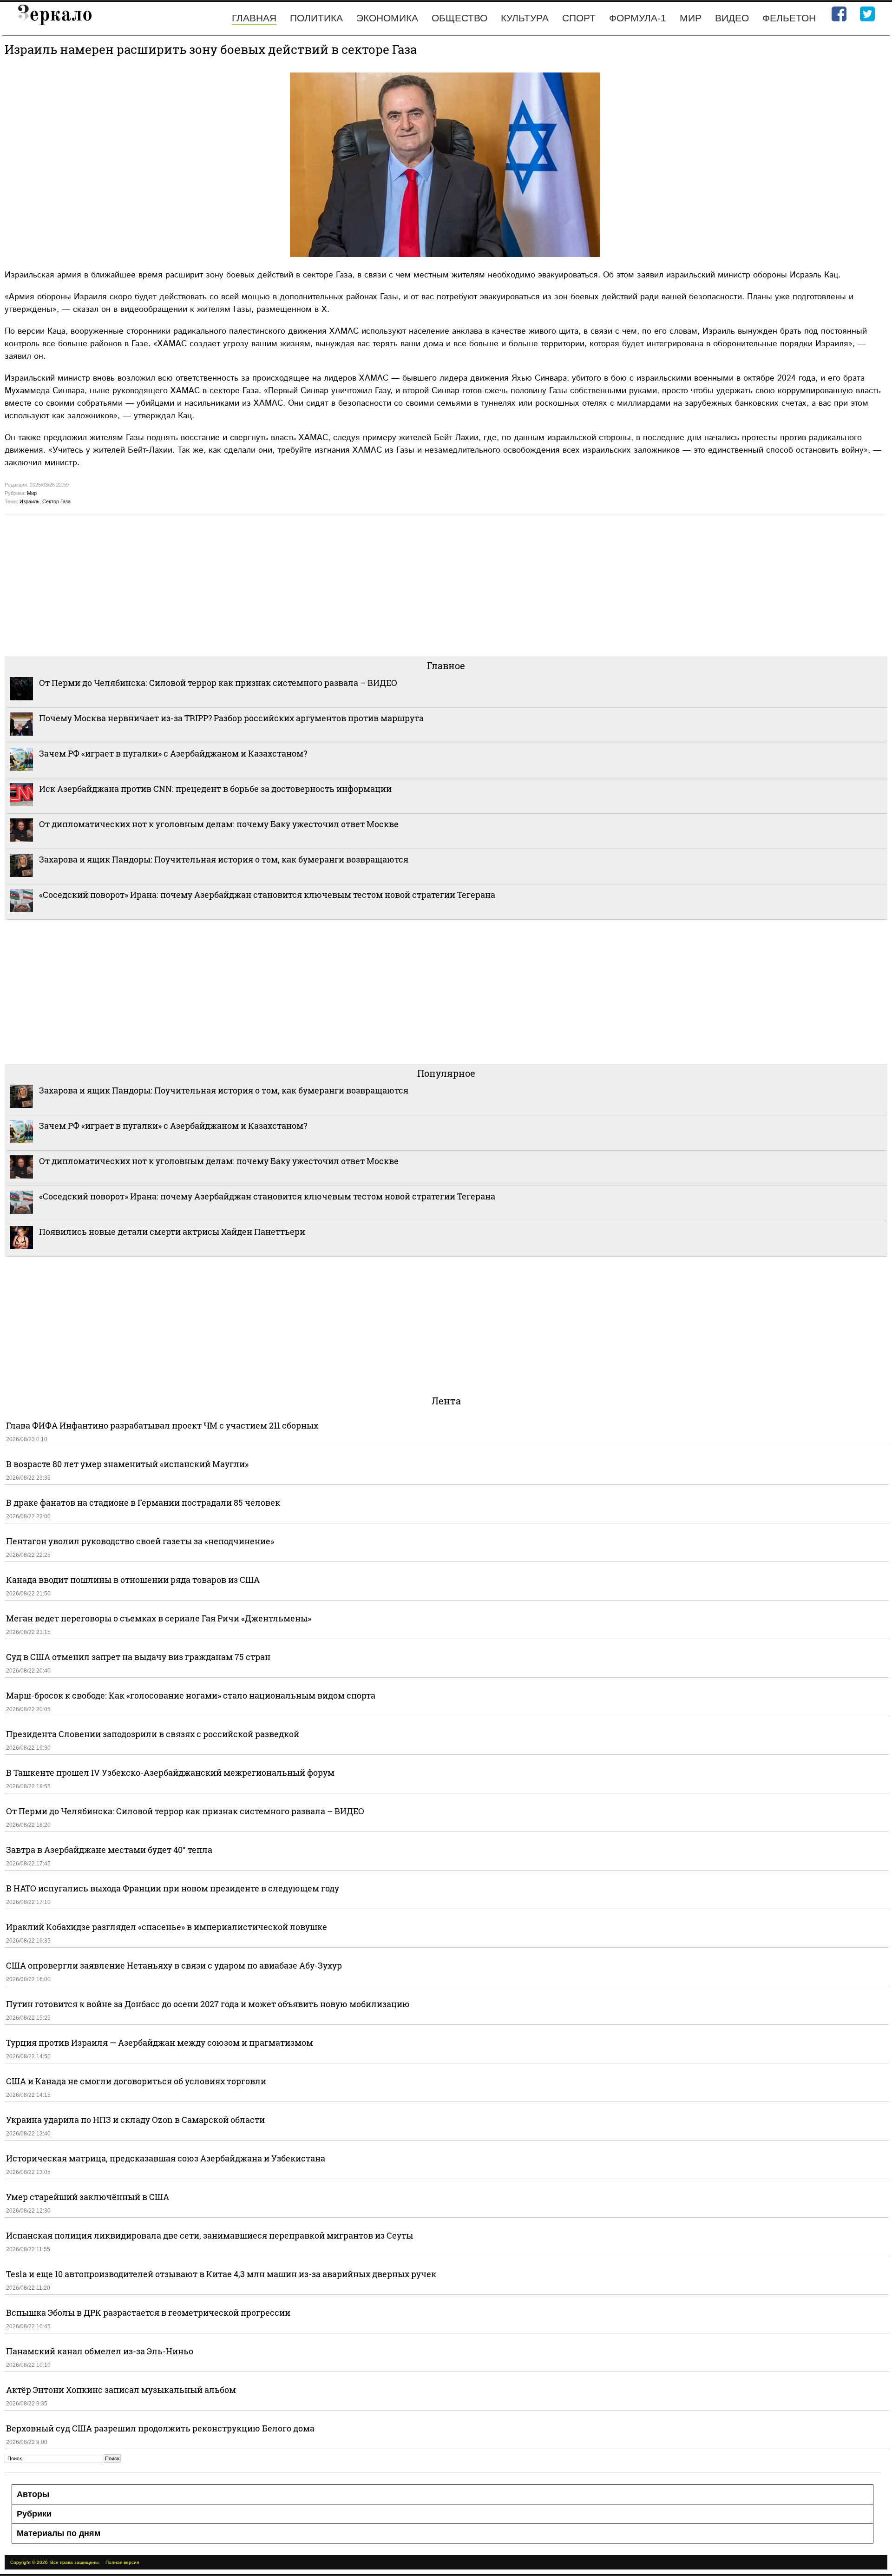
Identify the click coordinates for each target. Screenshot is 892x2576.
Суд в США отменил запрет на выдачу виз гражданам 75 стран (138, 1657)
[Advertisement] (283, 584)
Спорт (579, 18)
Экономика (387, 18)
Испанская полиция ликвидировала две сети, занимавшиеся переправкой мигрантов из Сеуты (210, 2235)
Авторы (33, 2494)
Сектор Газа (56, 501)
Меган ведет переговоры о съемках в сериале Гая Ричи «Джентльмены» (159, 1618)
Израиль (30, 501)
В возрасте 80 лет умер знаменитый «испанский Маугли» (127, 1464)
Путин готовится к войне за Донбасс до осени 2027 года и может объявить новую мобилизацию (208, 2004)
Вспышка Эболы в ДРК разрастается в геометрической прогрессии (148, 2312)
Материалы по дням (59, 2533)
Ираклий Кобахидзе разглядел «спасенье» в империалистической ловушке (167, 1927)
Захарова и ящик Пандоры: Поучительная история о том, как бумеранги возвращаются (224, 859)
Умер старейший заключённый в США (88, 2197)
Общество (459, 18)
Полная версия (122, 2562)
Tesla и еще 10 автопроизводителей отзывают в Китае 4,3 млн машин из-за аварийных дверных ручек (221, 2274)
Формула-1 (638, 18)
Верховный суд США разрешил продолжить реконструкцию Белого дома (160, 2428)
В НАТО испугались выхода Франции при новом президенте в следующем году (173, 1888)
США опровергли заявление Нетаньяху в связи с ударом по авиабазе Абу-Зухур (174, 1965)
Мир (691, 18)
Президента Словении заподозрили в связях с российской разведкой (153, 1734)
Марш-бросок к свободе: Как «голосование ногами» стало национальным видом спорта (191, 1695)
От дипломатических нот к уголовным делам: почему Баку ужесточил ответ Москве (219, 824)
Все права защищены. (75, 2562)
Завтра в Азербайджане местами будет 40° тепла (109, 1850)
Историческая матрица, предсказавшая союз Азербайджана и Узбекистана (166, 2158)
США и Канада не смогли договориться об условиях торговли (136, 2081)
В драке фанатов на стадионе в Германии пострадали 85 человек (143, 1502)
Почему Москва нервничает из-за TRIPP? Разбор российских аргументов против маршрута (231, 718)
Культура (525, 18)
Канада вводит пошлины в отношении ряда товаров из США (133, 1580)
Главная (254, 18)
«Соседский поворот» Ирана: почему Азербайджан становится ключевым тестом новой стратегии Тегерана (267, 895)
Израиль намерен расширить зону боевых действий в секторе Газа (211, 49)
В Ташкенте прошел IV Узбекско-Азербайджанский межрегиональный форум (170, 1772)
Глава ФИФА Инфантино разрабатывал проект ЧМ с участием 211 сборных (162, 1425)
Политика (316, 18)
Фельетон (789, 18)
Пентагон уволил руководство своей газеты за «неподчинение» (140, 1541)
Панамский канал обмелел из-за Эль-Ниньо (100, 2351)
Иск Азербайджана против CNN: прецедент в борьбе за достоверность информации (215, 789)
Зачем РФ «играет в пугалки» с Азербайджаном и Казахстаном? (173, 753)
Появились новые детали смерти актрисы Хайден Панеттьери (172, 1232)
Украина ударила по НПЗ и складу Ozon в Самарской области (135, 2120)
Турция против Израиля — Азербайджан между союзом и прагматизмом (160, 2042)
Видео (732, 18)
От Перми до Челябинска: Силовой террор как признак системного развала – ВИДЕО (218, 683)
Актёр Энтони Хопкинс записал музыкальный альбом (121, 2390)
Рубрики (34, 2514)
